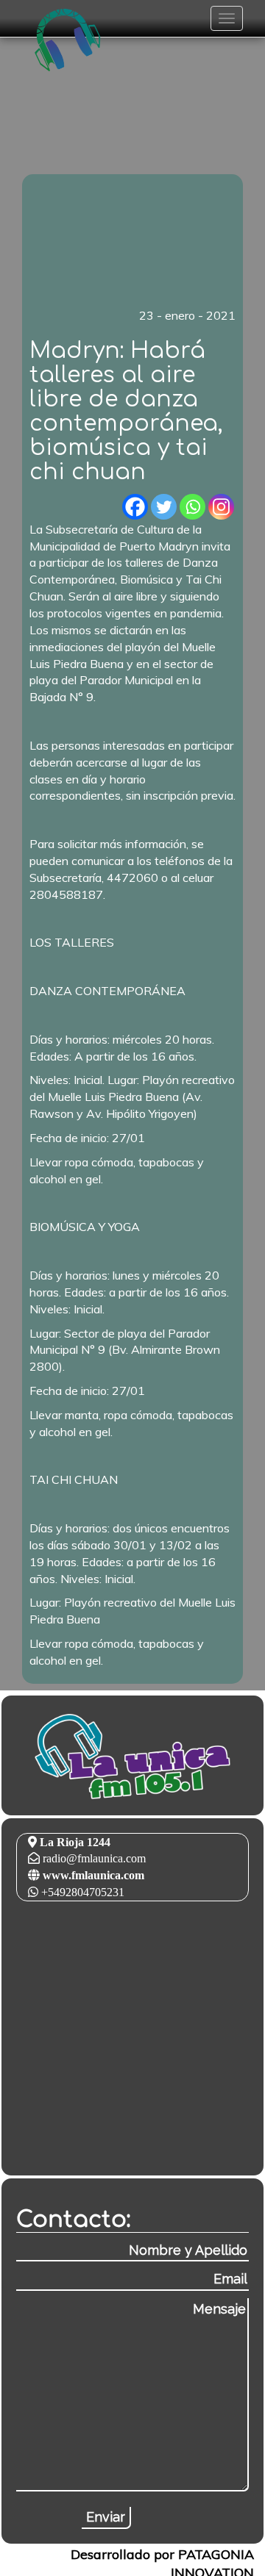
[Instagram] (221, 507)
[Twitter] (164, 507)
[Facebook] (135, 507)
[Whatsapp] (192, 507)
